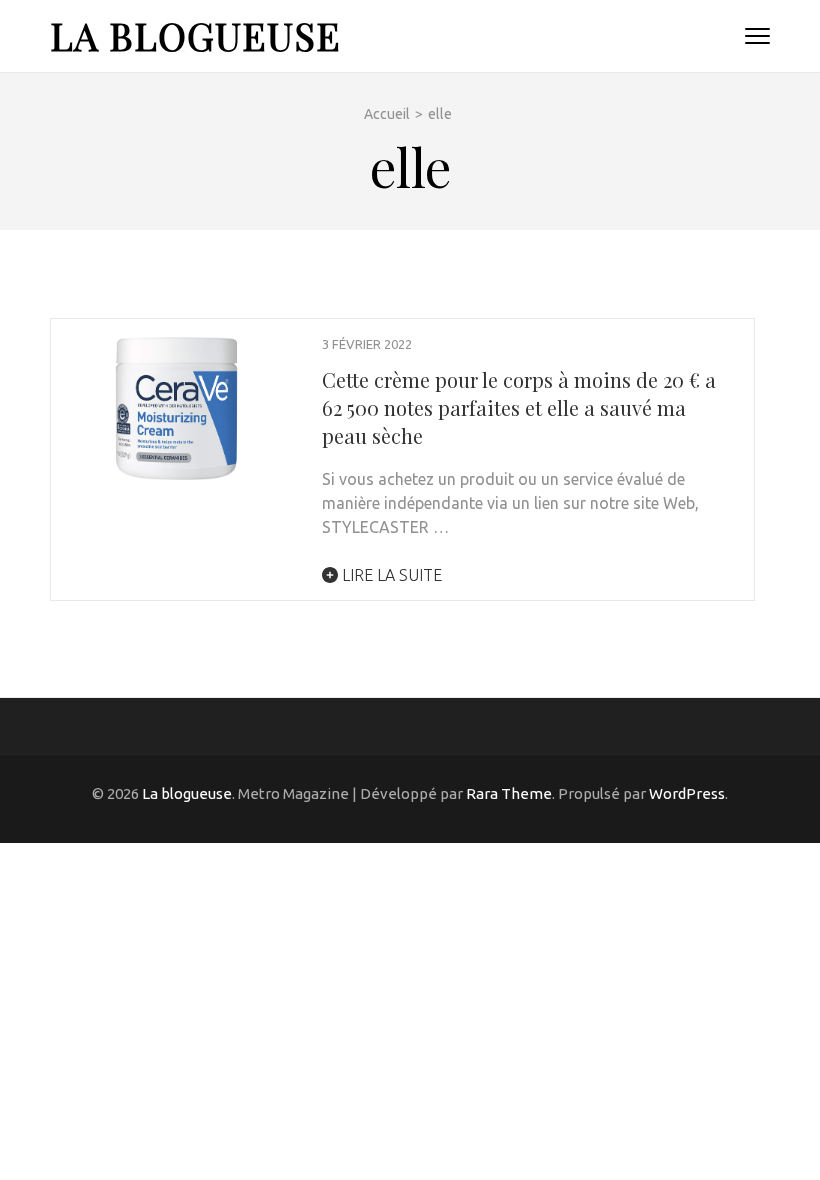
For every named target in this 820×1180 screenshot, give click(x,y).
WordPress (687, 793)
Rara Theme (509, 793)
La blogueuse (195, 35)
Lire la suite (390, 575)
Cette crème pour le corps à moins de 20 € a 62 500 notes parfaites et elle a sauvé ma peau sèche (519, 407)
